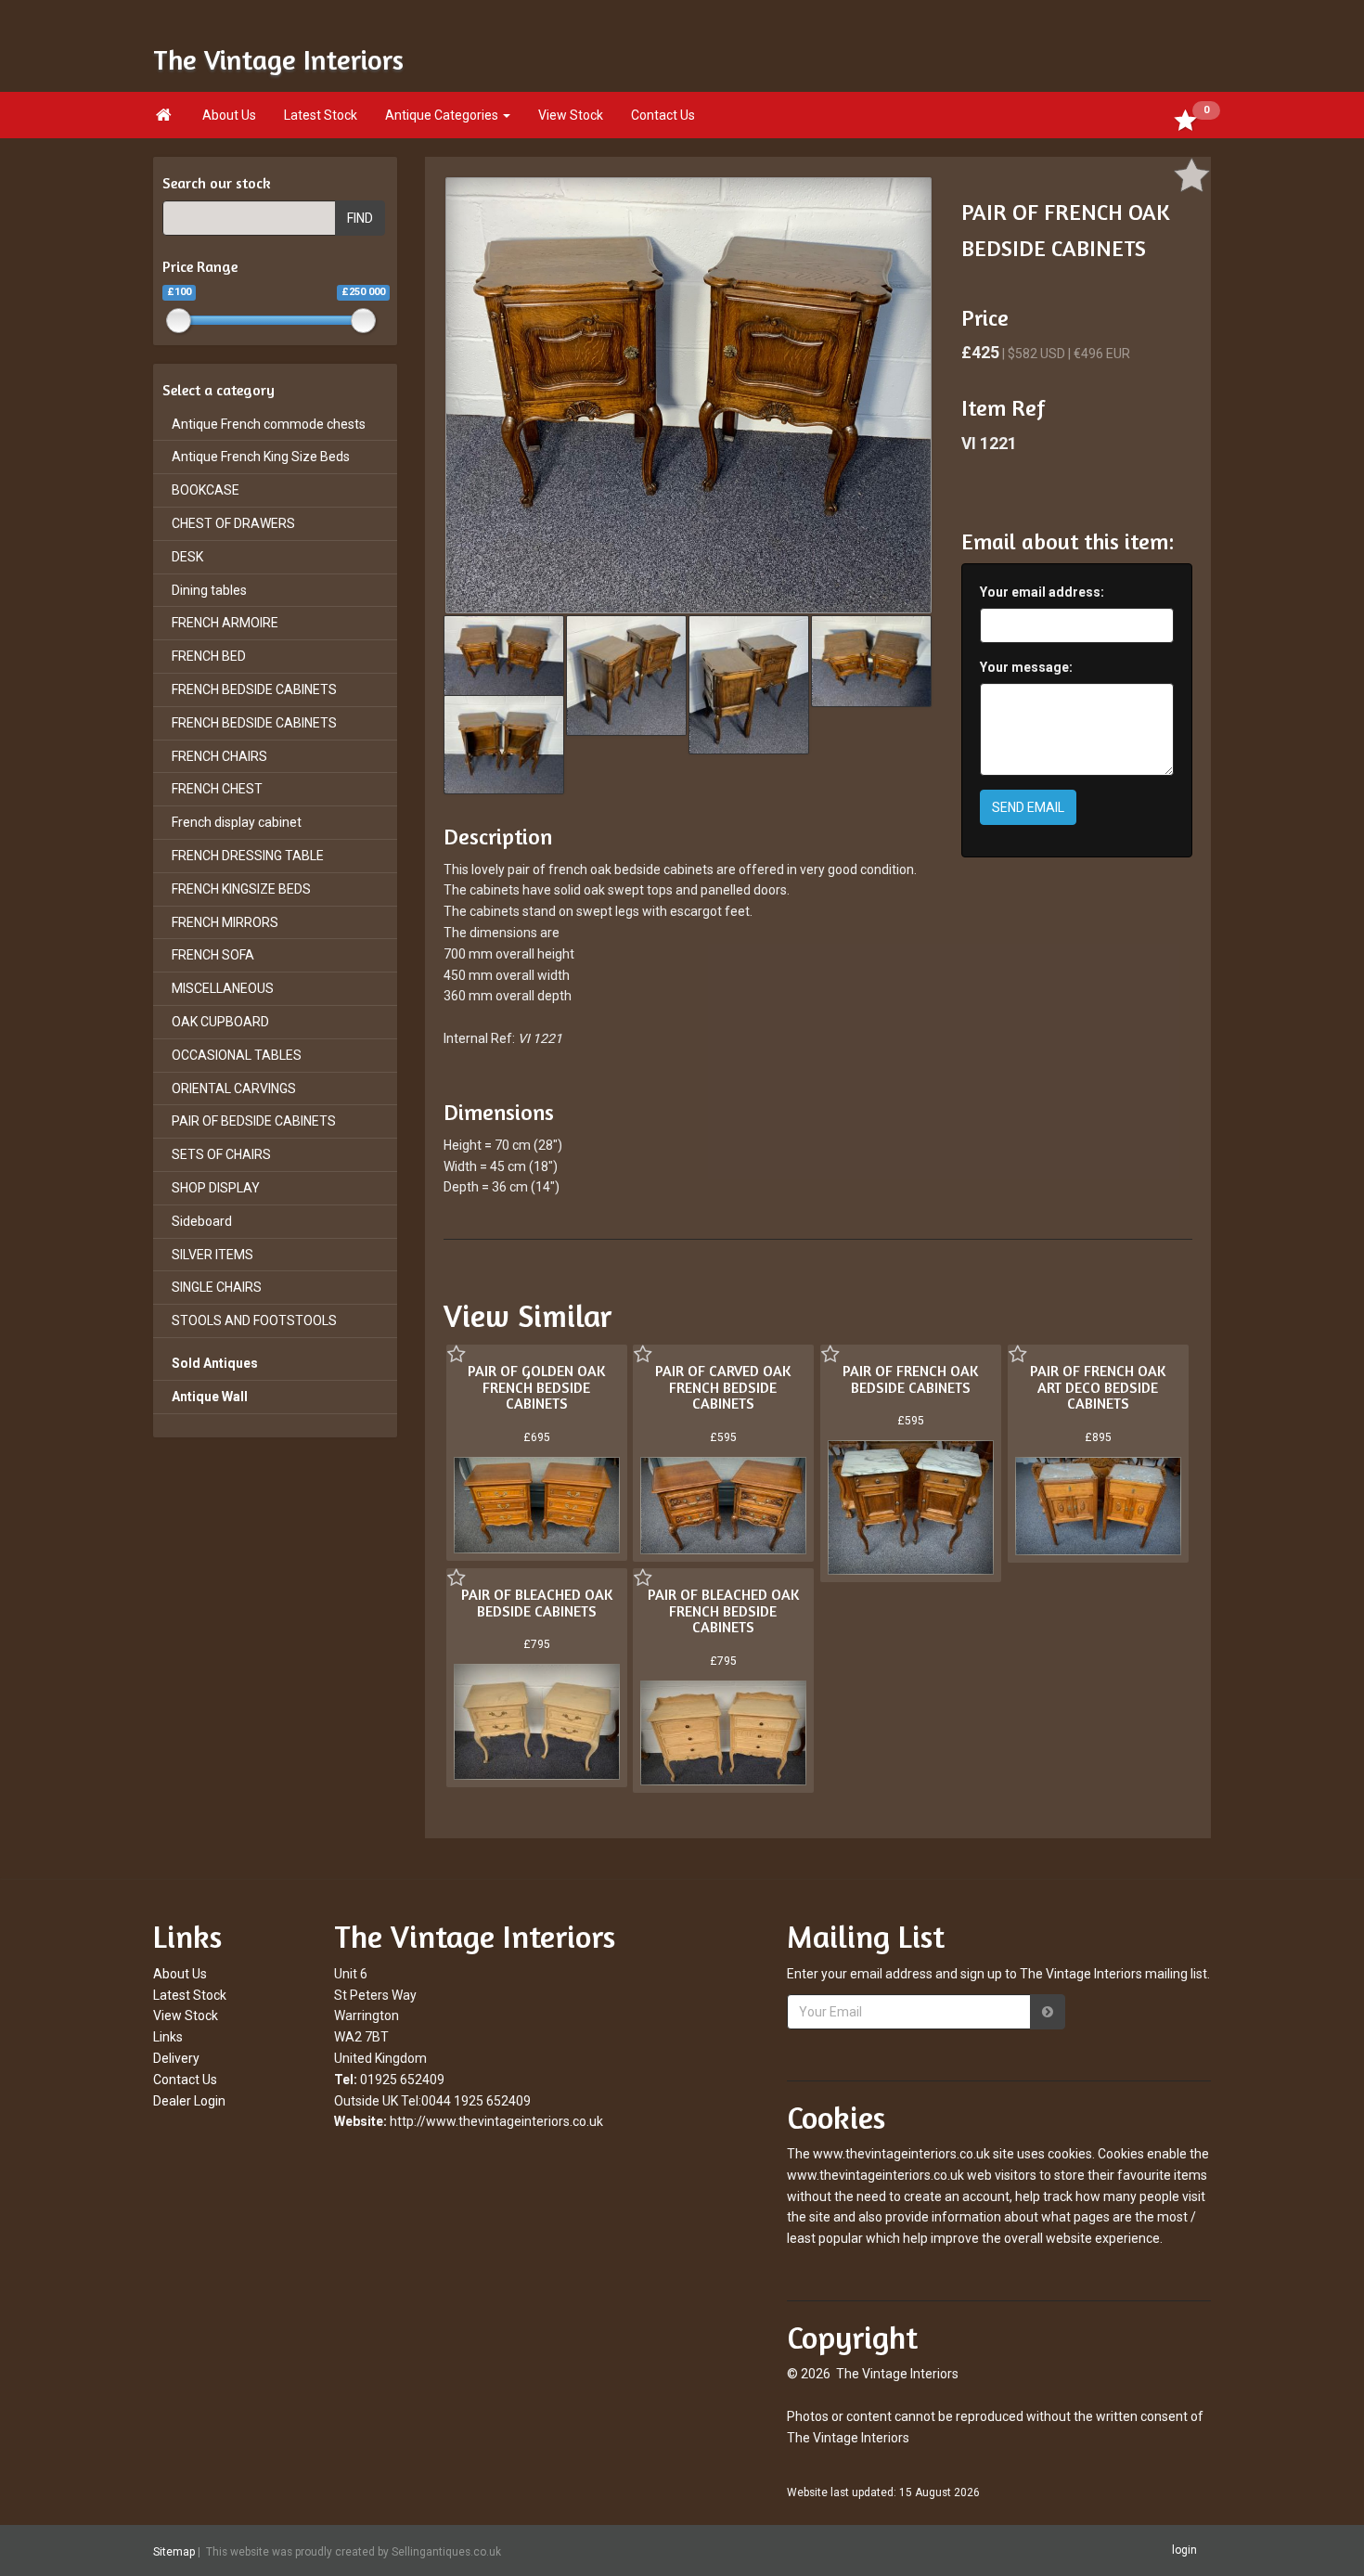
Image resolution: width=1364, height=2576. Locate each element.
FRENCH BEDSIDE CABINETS (254, 689)
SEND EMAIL (1028, 807)
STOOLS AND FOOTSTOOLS (254, 1320)
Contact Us (663, 115)
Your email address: (1042, 592)
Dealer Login (189, 2101)
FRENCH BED (209, 656)
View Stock (571, 115)
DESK (187, 557)
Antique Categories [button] (443, 115)
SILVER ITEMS (212, 1255)
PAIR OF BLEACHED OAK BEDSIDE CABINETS (537, 1603)
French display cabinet (237, 822)
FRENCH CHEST (217, 789)
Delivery (176, 2058)
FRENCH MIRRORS (225, 922)
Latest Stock (321, 115)
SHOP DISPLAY (216, 1188)
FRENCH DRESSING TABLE (248, 856)
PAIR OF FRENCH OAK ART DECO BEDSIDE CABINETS (1098, 1387)
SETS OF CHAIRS (221, 1154)
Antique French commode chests (269, 424)
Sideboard (202, 1221)
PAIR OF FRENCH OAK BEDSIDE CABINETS (910, 1379)
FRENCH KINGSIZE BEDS (241, 889)
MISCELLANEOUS (223, 988)
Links (168, 2037)
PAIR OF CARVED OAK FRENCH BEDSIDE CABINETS (723, 1387)
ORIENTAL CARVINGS (234, 1088)
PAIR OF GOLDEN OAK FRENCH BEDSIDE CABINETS (536, 1387)
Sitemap (174, 2551)
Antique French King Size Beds (261, 457)
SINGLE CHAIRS (217, 1287)
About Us (229, 115)
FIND (360, 218)
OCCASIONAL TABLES (237, 1055)
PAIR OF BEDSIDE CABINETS (254, 1121)
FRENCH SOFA (213, 955)
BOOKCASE (206, 490)
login (1184, 2550)
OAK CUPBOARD (220, 1022)
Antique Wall (210, 1397)
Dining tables (209, 590)
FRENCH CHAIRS (219, 756)
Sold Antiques (215, 1363)
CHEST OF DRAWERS (233, 523)
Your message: (1026, 667)
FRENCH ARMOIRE (225, 623)
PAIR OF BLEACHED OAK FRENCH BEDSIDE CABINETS (723, 1610)
